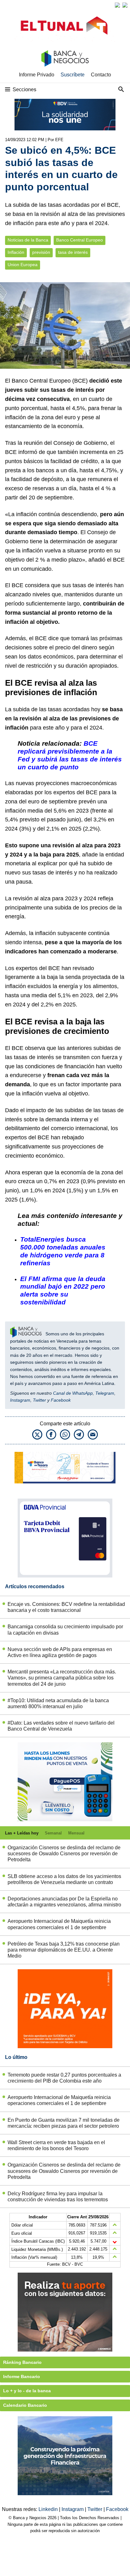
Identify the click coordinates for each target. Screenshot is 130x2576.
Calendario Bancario (25, 2405)
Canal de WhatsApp (73, 1393)
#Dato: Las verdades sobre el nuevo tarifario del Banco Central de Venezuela (61, 1726)
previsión (41, 252)
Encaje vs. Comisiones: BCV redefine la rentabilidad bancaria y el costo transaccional (66, 1607)
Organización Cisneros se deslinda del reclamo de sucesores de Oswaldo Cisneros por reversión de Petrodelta (64, 1854)
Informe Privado (37, 75)
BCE (80, 381)
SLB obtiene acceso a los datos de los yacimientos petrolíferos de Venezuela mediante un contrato (64, 1879)
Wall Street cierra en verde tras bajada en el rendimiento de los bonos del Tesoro (56, 2145)
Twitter (39, 1400)
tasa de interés (73, 252)
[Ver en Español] (125, 5)
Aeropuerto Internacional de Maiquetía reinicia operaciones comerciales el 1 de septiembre (59, 1924)
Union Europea (23, 265)
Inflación (16, 252)
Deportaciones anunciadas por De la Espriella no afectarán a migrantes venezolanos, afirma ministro (64, 1902)
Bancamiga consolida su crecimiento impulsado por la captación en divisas (65, 1630)
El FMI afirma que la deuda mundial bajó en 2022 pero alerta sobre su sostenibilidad (63, 1291)
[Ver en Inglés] (117, 5)
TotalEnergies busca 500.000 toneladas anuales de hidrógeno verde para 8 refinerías (63, 1251)
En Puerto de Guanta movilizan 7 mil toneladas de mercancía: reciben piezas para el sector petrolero (64, 2123)
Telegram (105, 1393)
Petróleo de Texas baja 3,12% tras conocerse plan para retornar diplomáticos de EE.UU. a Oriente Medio (64, 1950)
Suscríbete (73, 75)
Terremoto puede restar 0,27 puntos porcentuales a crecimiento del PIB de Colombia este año (64, 2078)
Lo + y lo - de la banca (27, 2391)
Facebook (61, 1400)
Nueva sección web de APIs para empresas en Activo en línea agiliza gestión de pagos (60, 1652)
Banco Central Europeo (80, 240)
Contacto (101, 75)
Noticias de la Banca (28, 240)
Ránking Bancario (22, 2362)
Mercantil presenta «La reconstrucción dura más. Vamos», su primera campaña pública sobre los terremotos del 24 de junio (62, 1678)
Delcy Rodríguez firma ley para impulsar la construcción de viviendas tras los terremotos (58, 2197)
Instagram (20, 1400)
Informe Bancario (22, 2376)
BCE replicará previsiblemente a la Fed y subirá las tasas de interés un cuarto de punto (70, 755)
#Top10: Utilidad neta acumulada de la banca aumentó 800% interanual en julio (58, 1703)
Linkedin (49, 2509)
